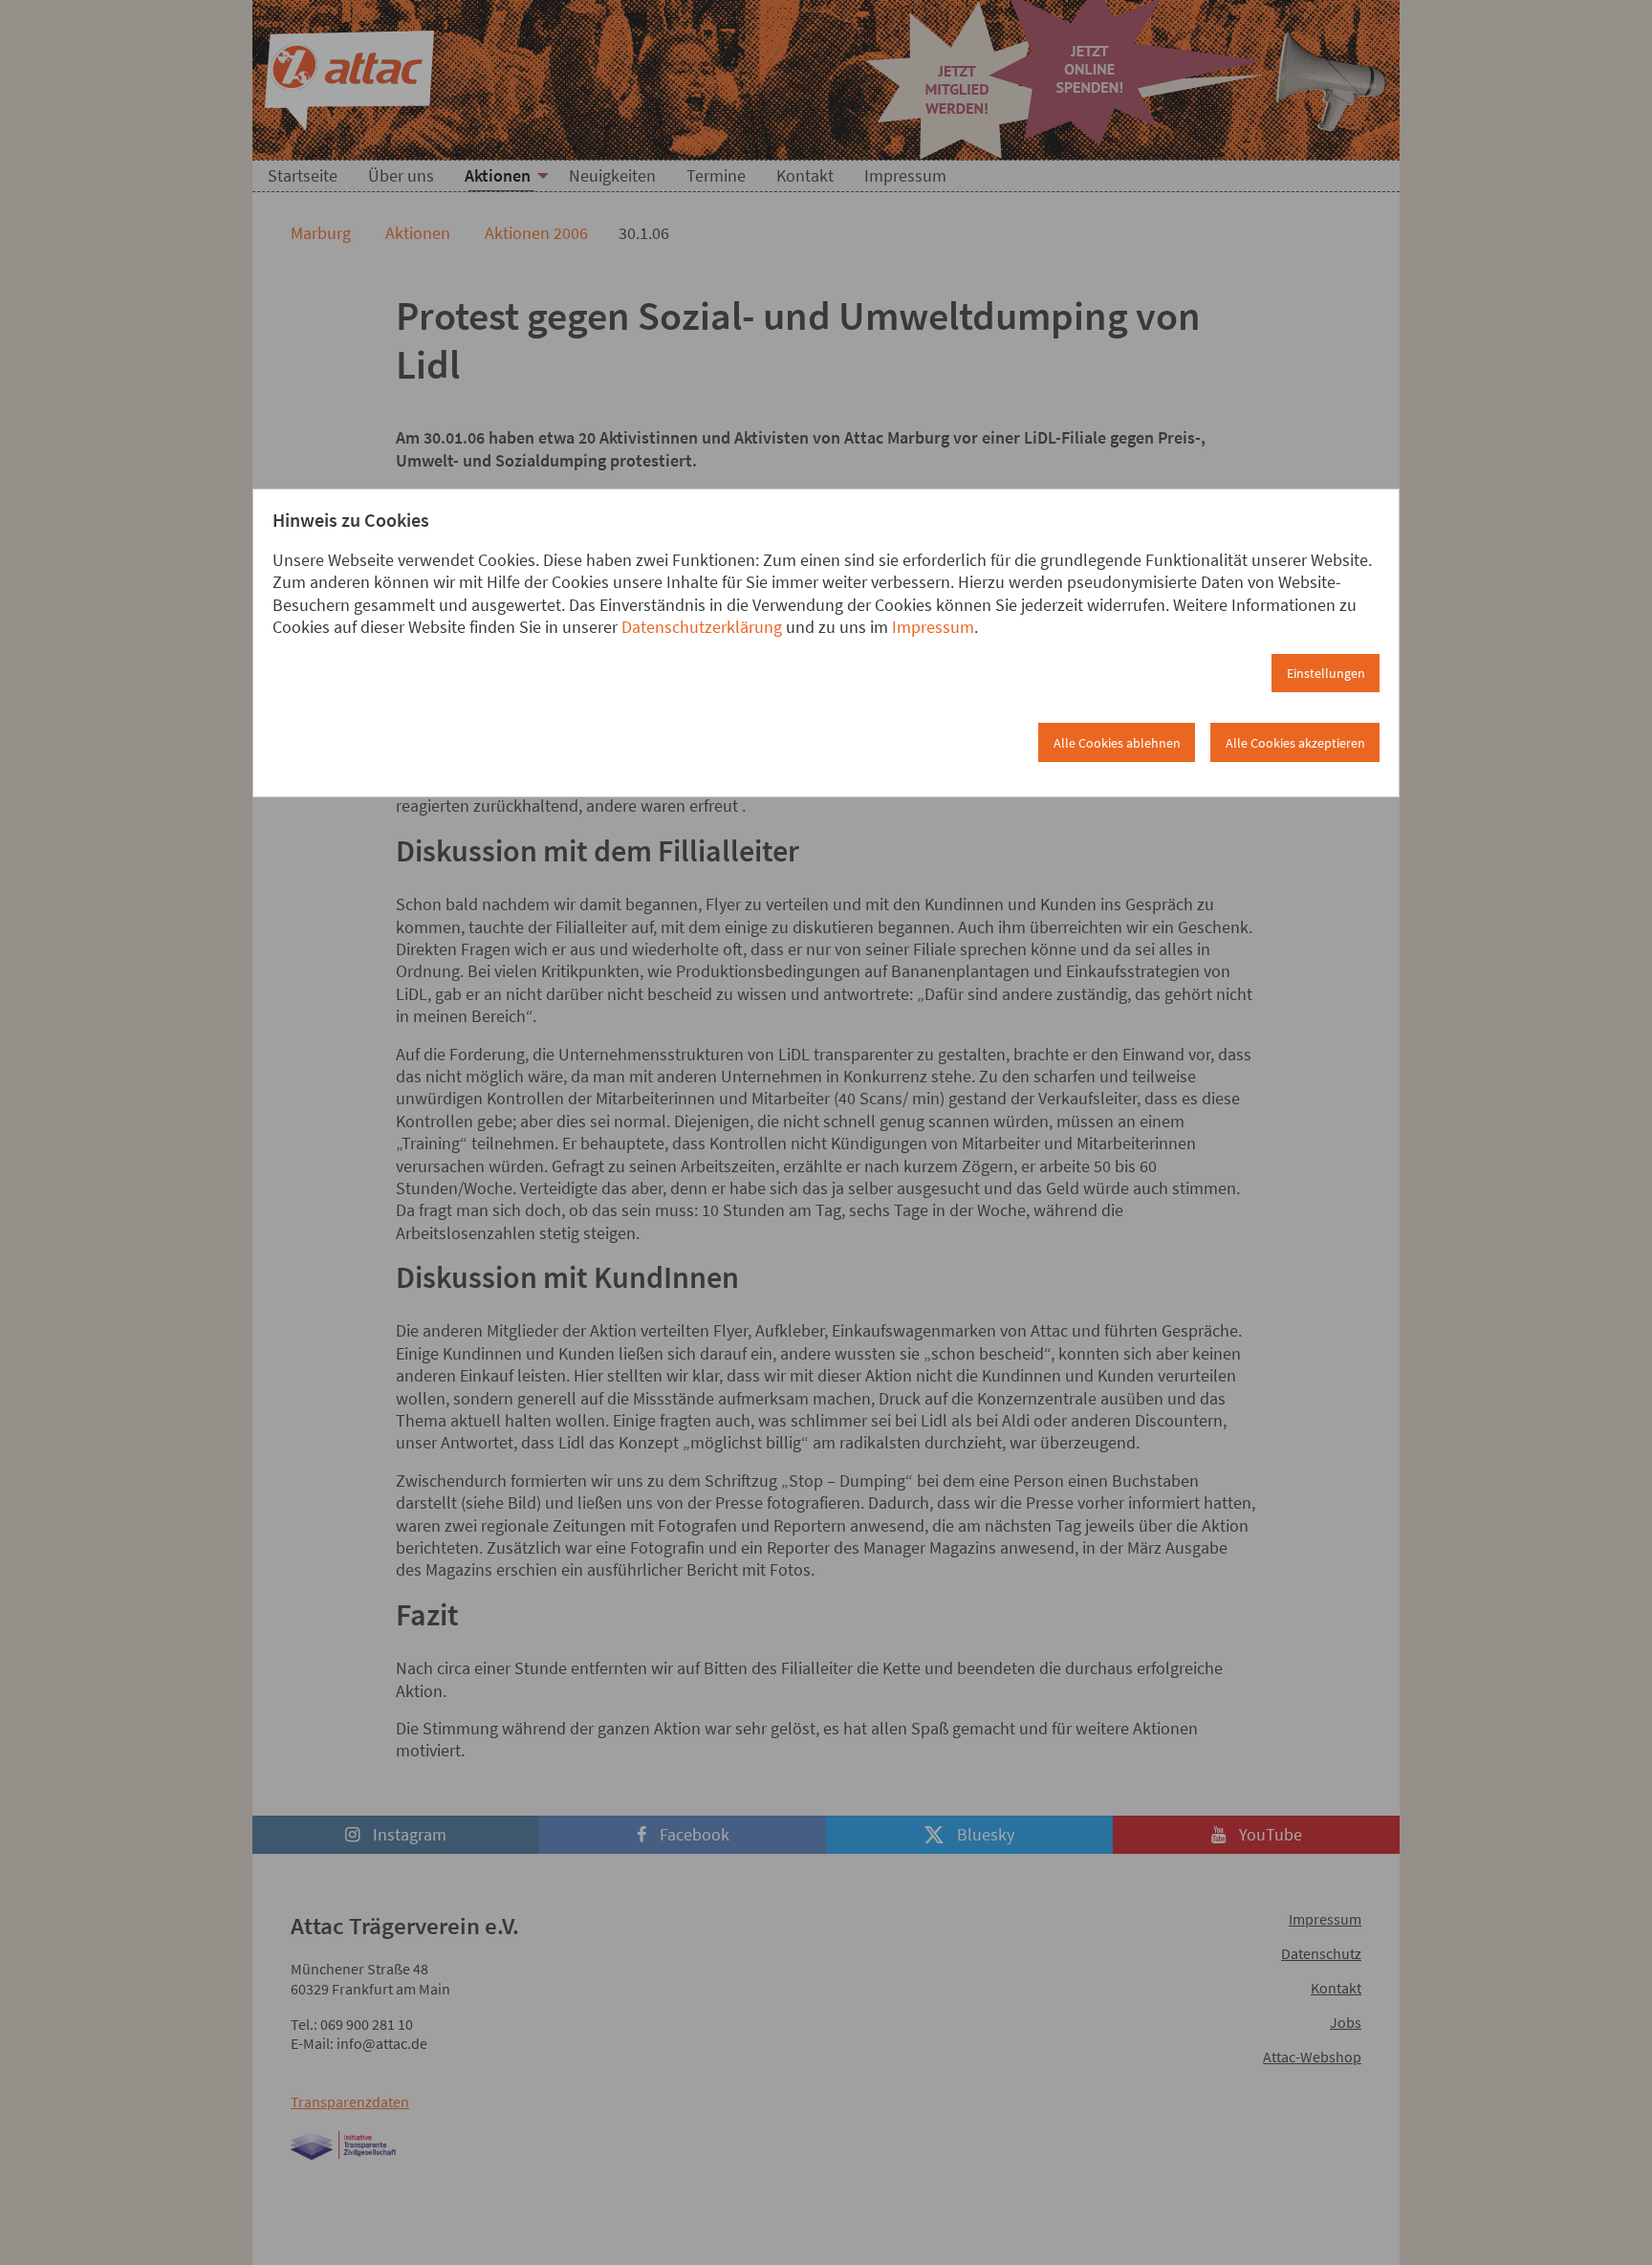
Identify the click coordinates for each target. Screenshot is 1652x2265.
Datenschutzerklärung (702, 627)
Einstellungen (1326, 673)
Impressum (933, 627)
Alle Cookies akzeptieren (1295, 743)
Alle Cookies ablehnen (1117, 743)
